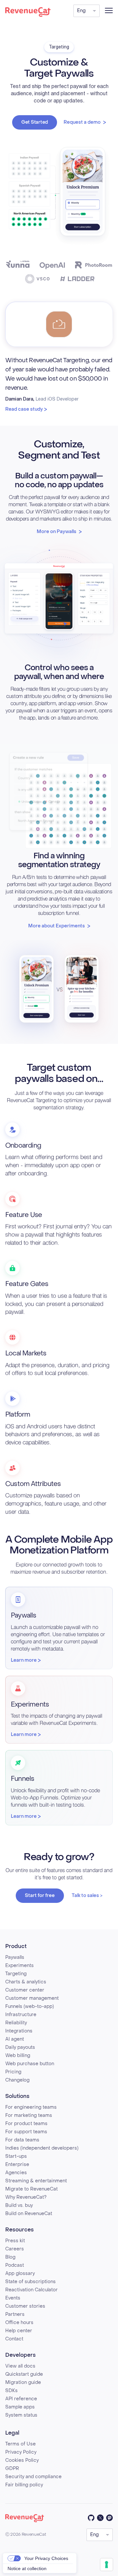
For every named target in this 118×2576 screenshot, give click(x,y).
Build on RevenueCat (29, 2214)
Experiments (20, 1966)
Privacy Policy (21, 2452)
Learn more (24, 1660)
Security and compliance (33, 2477)
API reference (21, 2399)
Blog (10, 2257)
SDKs (11, 2391)
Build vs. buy (19, 2205)
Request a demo (82, 122)
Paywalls (15, 1957)
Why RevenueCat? (26, 2197)
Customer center (25, 1990)
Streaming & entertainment (36, 2181)
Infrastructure (21, 2015)
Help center (19, 2331)
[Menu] (109, 10)
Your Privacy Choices (46, 2558)
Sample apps (20, 2407)
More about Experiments (57, 926)
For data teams (22, 2140)
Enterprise (17, 2165)
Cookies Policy (22, 2460)
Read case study (24, 409)
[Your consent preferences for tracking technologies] (107, 2565)
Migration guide (23, 2382)
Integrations (19, 2031)
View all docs (20, 2366)
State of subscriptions (30, 2282)
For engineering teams (31, 2107)
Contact (14, 2339)
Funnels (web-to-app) (29, 2006)
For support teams (26, 2132)
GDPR (12, 2469)
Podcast (15, 2265)
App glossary (20, 2273)
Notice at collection (27, 2568)
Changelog (17, 2080)
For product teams (26, 2124)
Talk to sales (85, 1896)
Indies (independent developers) (42, 2148)
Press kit (15, 2241)
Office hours (19, 2323)
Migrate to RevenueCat (31, 2189)
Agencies (16, 2173)
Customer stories (25, 2306)
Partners (15, 2314)
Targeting (16, 1974)
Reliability (16, 2023)
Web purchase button (30, 2064)
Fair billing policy (24, 2485)
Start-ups (16, 2156)
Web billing (18, 2056)
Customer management (32, 1998)
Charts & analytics (26, 1982)
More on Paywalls (57, 532)
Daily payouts (20, 2047)
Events (13, 2298)
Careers (15, 2249)
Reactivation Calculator (31, 2290)
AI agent (15, 2039)
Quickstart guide (24, 2374)
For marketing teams (29, 2115)
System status (21, 2415)
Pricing (13, 2072)
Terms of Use (20, 2444)
